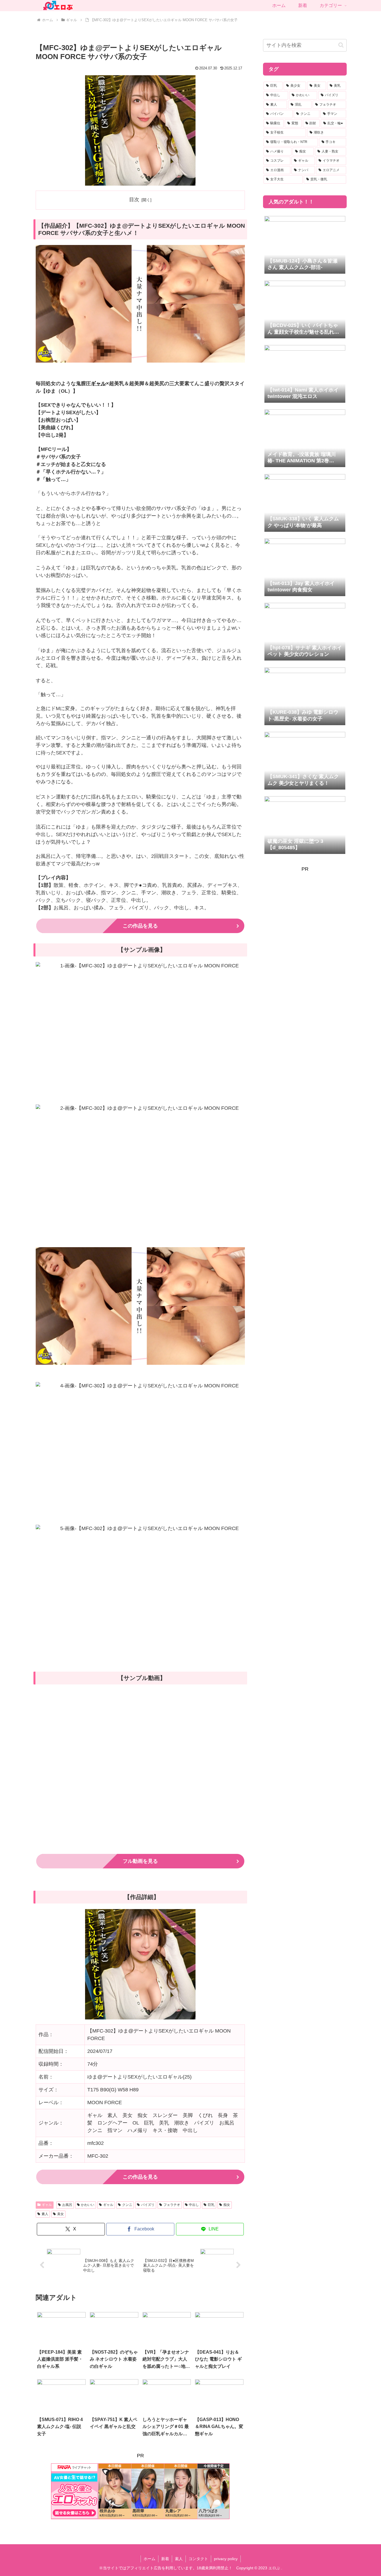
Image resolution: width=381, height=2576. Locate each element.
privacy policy (226, 2559)
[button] (341, 45)
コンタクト (198, 2559)
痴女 (227, 2205)
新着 (165, 2559)
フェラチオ (172, 2205)
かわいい (88, 2205)
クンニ (127, 2205)
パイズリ (148, 2205)
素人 (45, 2214)
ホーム (149, 2559)
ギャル (98, 383)
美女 (61, 2214)
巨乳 (211, 2205)
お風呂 (67, 2205)
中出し (194, 2205)
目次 (134, 200)
